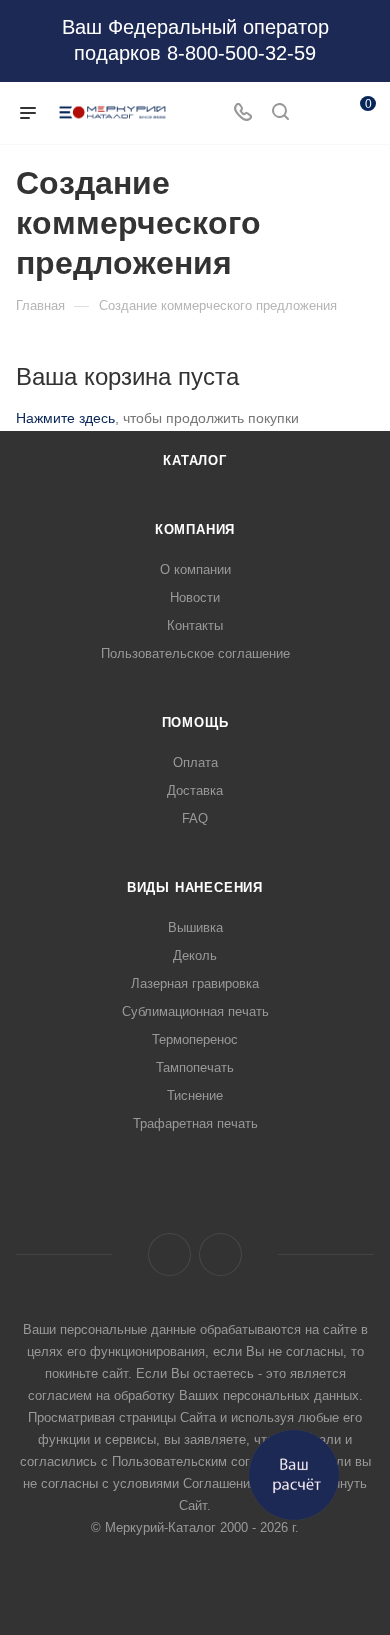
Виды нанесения (195, 887)
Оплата (195, 762)
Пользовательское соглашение (195, 653)
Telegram (220, 1254)
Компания (195, 529)
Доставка (195, 790)
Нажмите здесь (65, 418)
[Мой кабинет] (318, 113)
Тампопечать (195, 1067)
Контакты (195, 625)
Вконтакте (169, 1254)
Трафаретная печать (195, 1123)
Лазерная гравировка (195, 983)
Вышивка (195, 927)
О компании (195, 569)
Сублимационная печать (195, 1011)
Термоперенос (195, 1039)
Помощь (195, 722)
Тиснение (195, 1095)
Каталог (195, 460)
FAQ (195, 818)
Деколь (195, 955)
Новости (195, 597)
